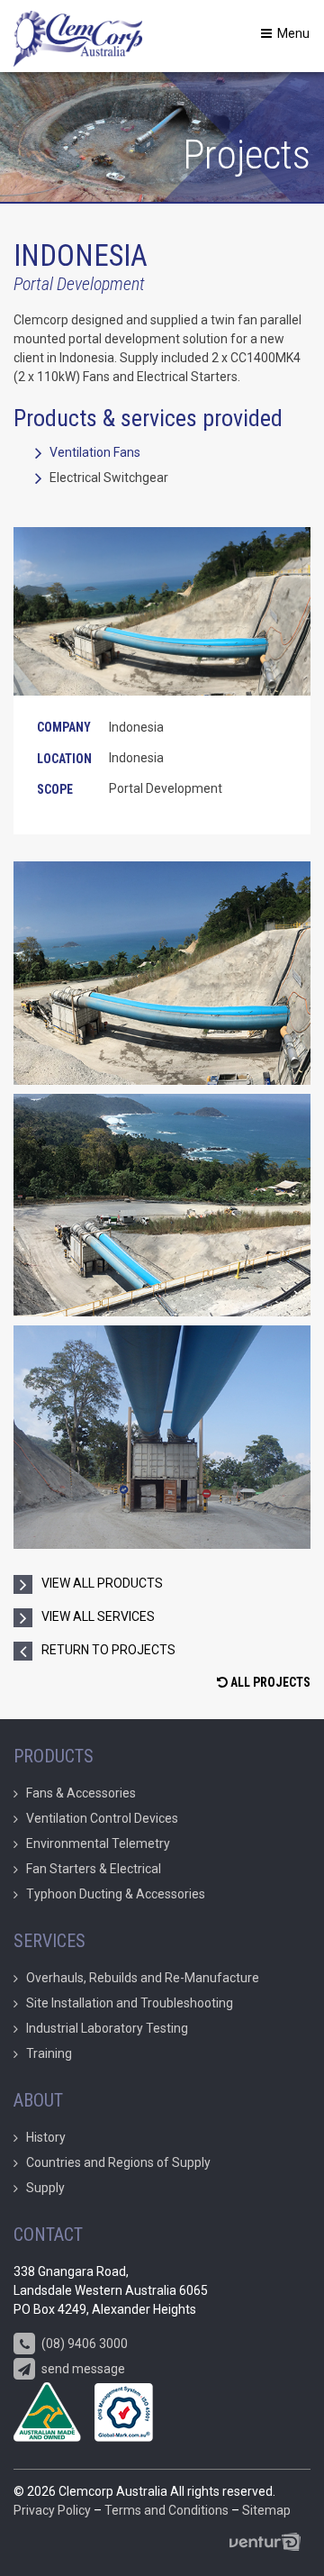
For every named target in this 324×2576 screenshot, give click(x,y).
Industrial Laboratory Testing (107, 2028)
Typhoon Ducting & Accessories (116, 1894)
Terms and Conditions (166, 2510)
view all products (102, 1583)
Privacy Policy (52, 2510)
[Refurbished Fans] (162, 1437)
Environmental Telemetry (98, 1843)
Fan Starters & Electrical (94, 1869)
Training (49, 2053)
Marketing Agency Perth (270, 2542)
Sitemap (266, 2510)
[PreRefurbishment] (162, 973)
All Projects (269, 1682)
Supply (45, 2188)
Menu (292, 33)
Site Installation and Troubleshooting (130, 2003)
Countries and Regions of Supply (118, 2162)
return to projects (108, 1650)
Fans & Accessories (81, 1793)
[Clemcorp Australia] (78, 35)
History (46, 2137)
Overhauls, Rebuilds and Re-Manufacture (143, 1978)
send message (82, 2369)
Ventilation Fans (95, 452)
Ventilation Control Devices (102, 1818)
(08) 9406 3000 (83, 2344)
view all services (98, 1616)
